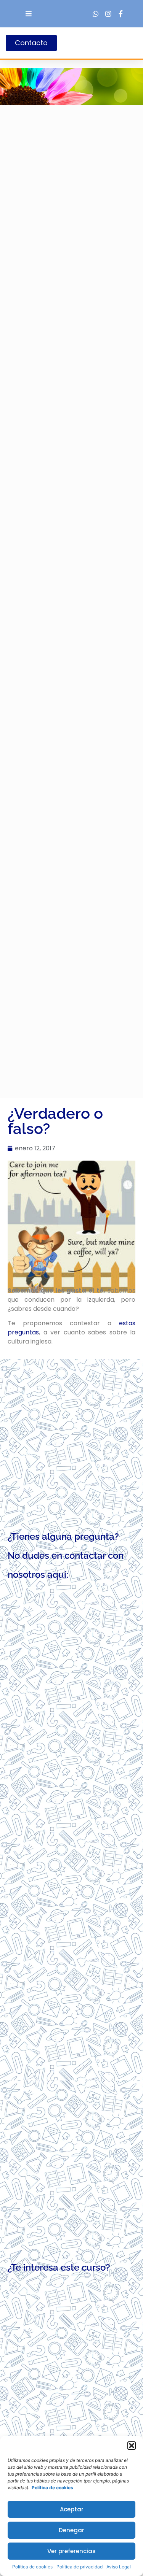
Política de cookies (32, 2567)
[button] (132, 2446)
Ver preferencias (71, 2551)
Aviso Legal (119, 2567)
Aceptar (72, 2509)
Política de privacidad (80, 2567)
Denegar (71, 2530)
